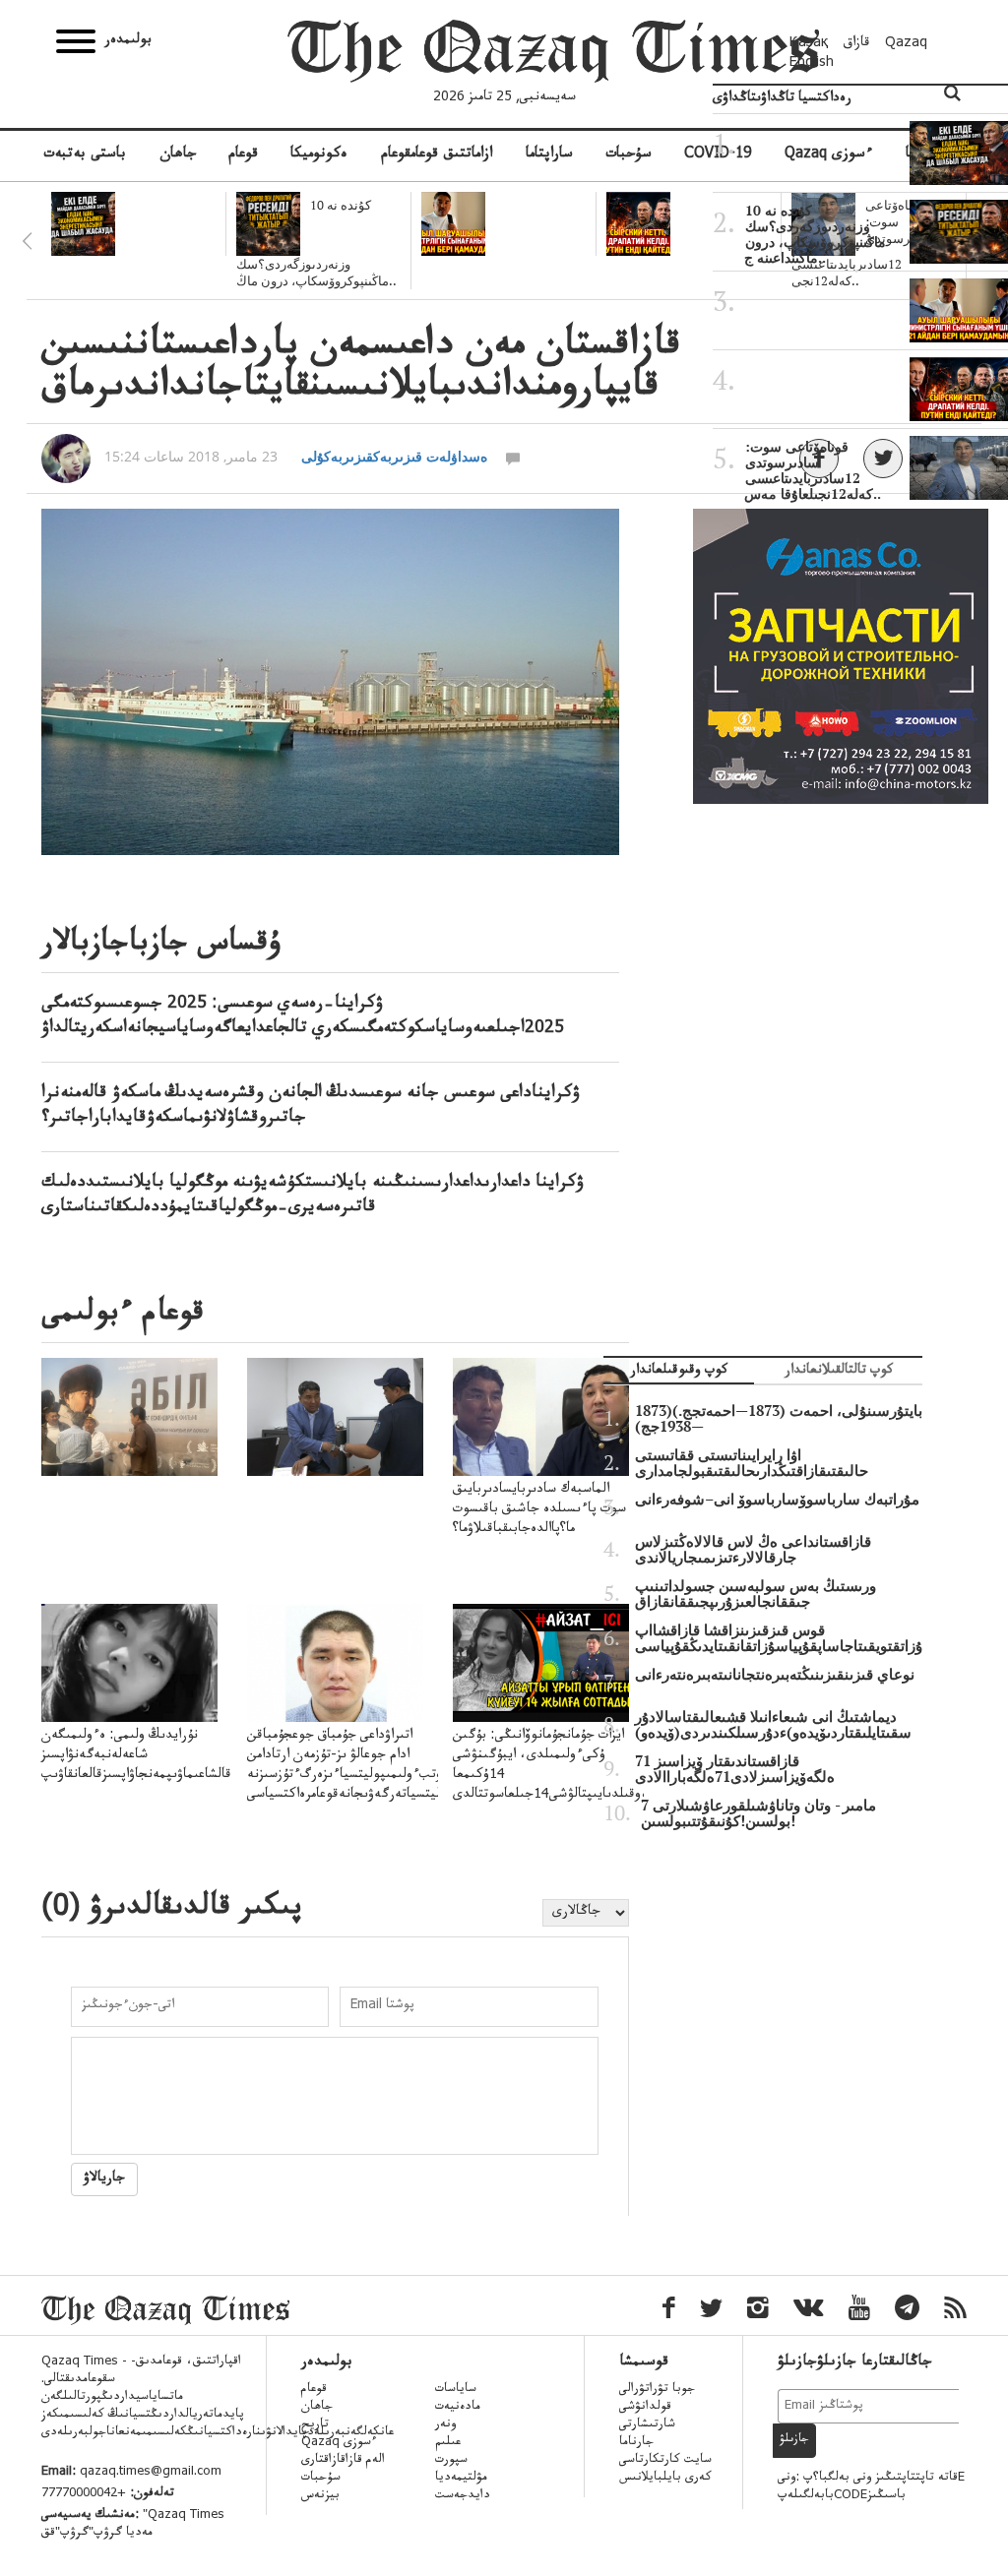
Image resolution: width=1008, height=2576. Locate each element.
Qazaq (906, 44)
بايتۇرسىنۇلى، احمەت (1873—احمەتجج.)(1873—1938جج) (779, 1419)
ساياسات (456, 2390)
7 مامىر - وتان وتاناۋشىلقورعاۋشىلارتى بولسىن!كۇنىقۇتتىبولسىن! (758, 1813)
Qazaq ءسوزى (339, 2443)
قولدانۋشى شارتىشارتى (647, 2417)
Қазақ (809, 44)
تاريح (315, 2425)
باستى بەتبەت (85, 155)
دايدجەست (463, 2496)
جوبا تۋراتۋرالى (657, 2390)
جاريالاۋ (104, 2179)
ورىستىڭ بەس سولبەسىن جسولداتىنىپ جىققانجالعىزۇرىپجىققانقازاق (756, 1594)
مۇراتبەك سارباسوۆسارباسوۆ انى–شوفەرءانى (777, 1500)
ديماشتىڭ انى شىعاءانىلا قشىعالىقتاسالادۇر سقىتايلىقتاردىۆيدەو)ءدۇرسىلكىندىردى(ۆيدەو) (773, 1725)
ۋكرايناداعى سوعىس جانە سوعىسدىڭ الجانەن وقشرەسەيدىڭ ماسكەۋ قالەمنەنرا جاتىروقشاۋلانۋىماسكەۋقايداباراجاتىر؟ (311, 1106)
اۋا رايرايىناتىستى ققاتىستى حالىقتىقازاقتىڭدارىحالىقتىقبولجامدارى (752, 1463)
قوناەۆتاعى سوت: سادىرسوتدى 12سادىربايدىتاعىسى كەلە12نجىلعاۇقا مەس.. (813, 470)
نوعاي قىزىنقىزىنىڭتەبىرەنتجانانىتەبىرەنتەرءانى (775, 1675)
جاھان (178, 155)
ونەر (445, 2425)
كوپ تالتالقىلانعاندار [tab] (839, 1372)
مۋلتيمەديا (461, 2479)
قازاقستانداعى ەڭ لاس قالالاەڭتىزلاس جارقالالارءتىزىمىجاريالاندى (753, 1550)
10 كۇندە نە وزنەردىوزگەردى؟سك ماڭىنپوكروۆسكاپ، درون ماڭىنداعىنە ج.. (815, 234)
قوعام (243, 155)
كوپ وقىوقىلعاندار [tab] (679, 1372)
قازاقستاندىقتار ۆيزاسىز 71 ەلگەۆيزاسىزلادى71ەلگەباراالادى (735, 1769)
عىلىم (448, 2443)
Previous (27, 241)
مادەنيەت (458, 2408)
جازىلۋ (794, 2440)
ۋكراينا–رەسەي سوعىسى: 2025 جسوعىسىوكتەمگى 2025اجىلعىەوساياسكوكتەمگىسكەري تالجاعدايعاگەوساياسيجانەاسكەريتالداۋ (303, 1017)
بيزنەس (320, 2496)
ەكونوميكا (319, 155)
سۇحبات (629, 155)
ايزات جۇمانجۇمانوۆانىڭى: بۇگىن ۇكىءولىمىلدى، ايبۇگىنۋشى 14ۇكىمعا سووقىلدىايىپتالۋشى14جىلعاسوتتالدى (555, 1766)
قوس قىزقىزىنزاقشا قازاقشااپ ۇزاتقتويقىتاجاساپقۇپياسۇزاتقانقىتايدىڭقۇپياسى (779, 1638)
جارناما (636, 2443)
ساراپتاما (549, 155)
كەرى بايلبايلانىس (665, 2479)
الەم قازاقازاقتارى (343, 2461)
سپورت (451, 2461)
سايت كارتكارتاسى (665, 2461)
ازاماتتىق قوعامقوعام (437, 155)
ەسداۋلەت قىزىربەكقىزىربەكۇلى (394, 456)
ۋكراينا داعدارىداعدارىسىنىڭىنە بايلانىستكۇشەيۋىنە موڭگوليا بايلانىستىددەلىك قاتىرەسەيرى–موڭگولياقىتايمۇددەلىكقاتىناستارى (313, 1196)
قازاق (857, 44)
